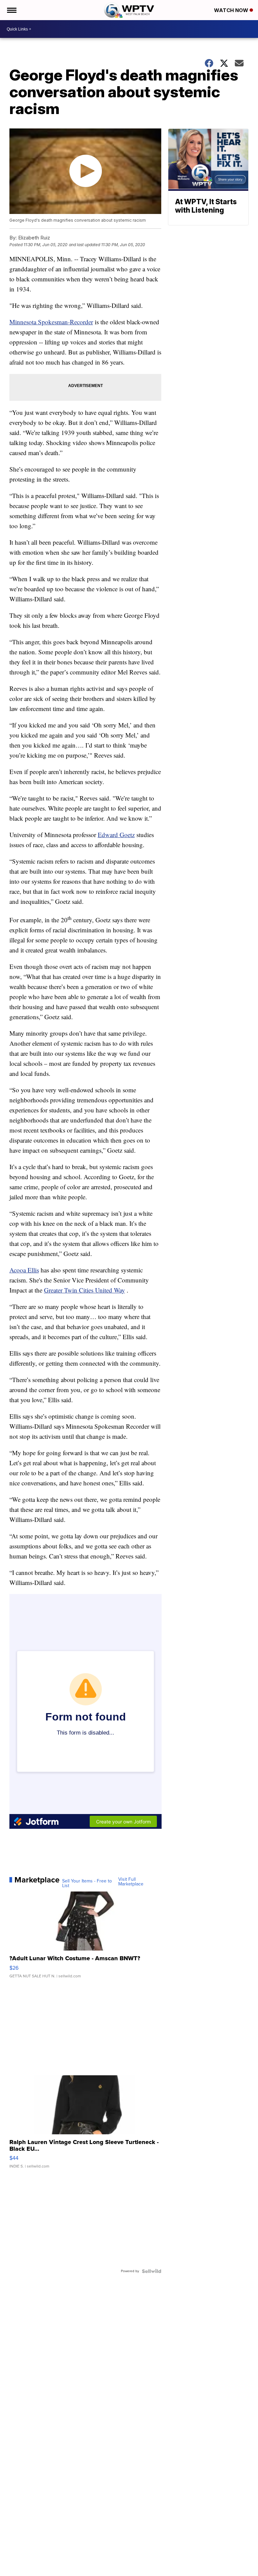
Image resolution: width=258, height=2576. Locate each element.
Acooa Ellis (24, 1270)
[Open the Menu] (11, 10)
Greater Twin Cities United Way (84, 1290)
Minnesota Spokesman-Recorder (51, 322)
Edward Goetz (116, 835)
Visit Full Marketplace (131, 1882)
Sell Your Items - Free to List (87, 1883)
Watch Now (232, 10)
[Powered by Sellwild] (152, 2271)
